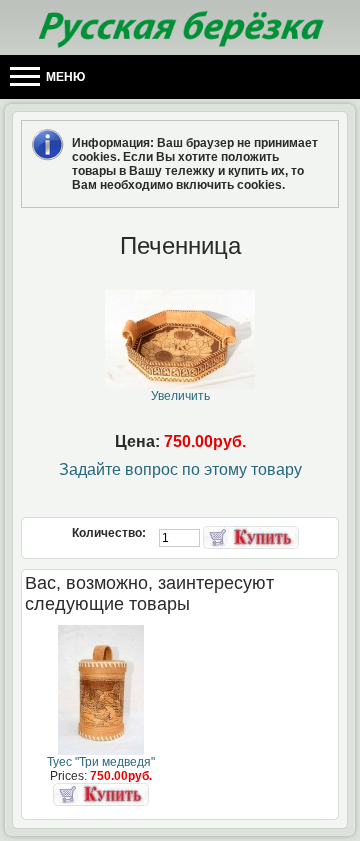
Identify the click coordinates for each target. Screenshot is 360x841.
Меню (64, 77)
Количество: (110, 533)
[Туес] (101, 751)
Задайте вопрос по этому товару (180, 469)
